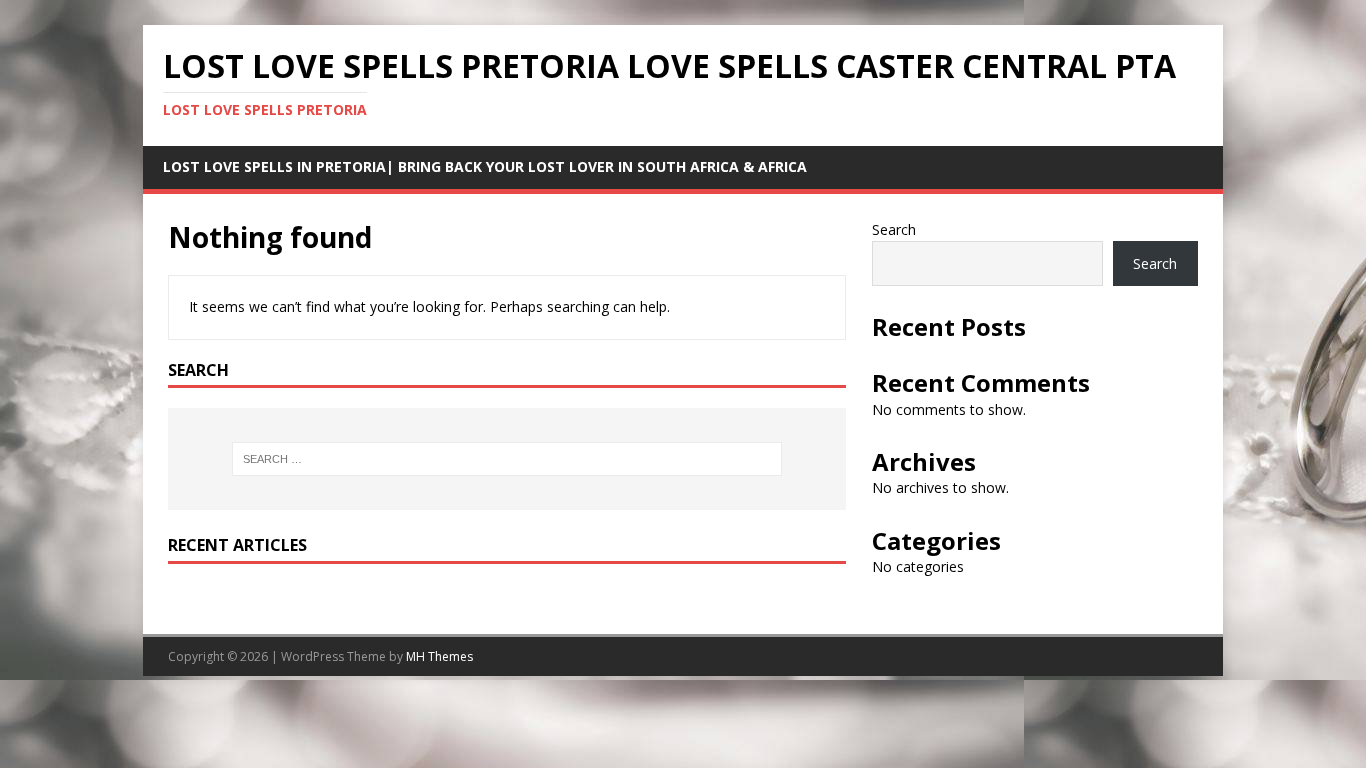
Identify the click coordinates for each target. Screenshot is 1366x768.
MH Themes (439, 656)
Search (894, 229)
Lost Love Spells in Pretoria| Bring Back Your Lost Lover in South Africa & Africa (485, 166)
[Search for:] (507, 459)
